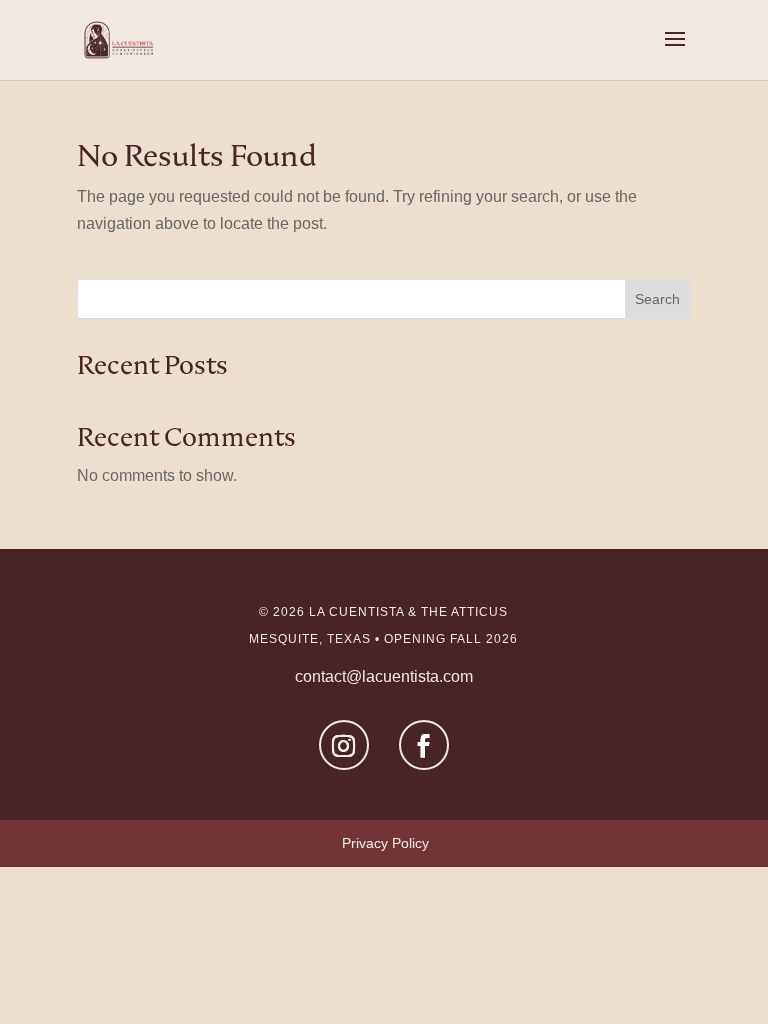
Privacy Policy (385, 843)
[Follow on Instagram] (344, 745)
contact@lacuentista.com (384, 676)
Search (657, 299)
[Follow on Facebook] (424, 745)
